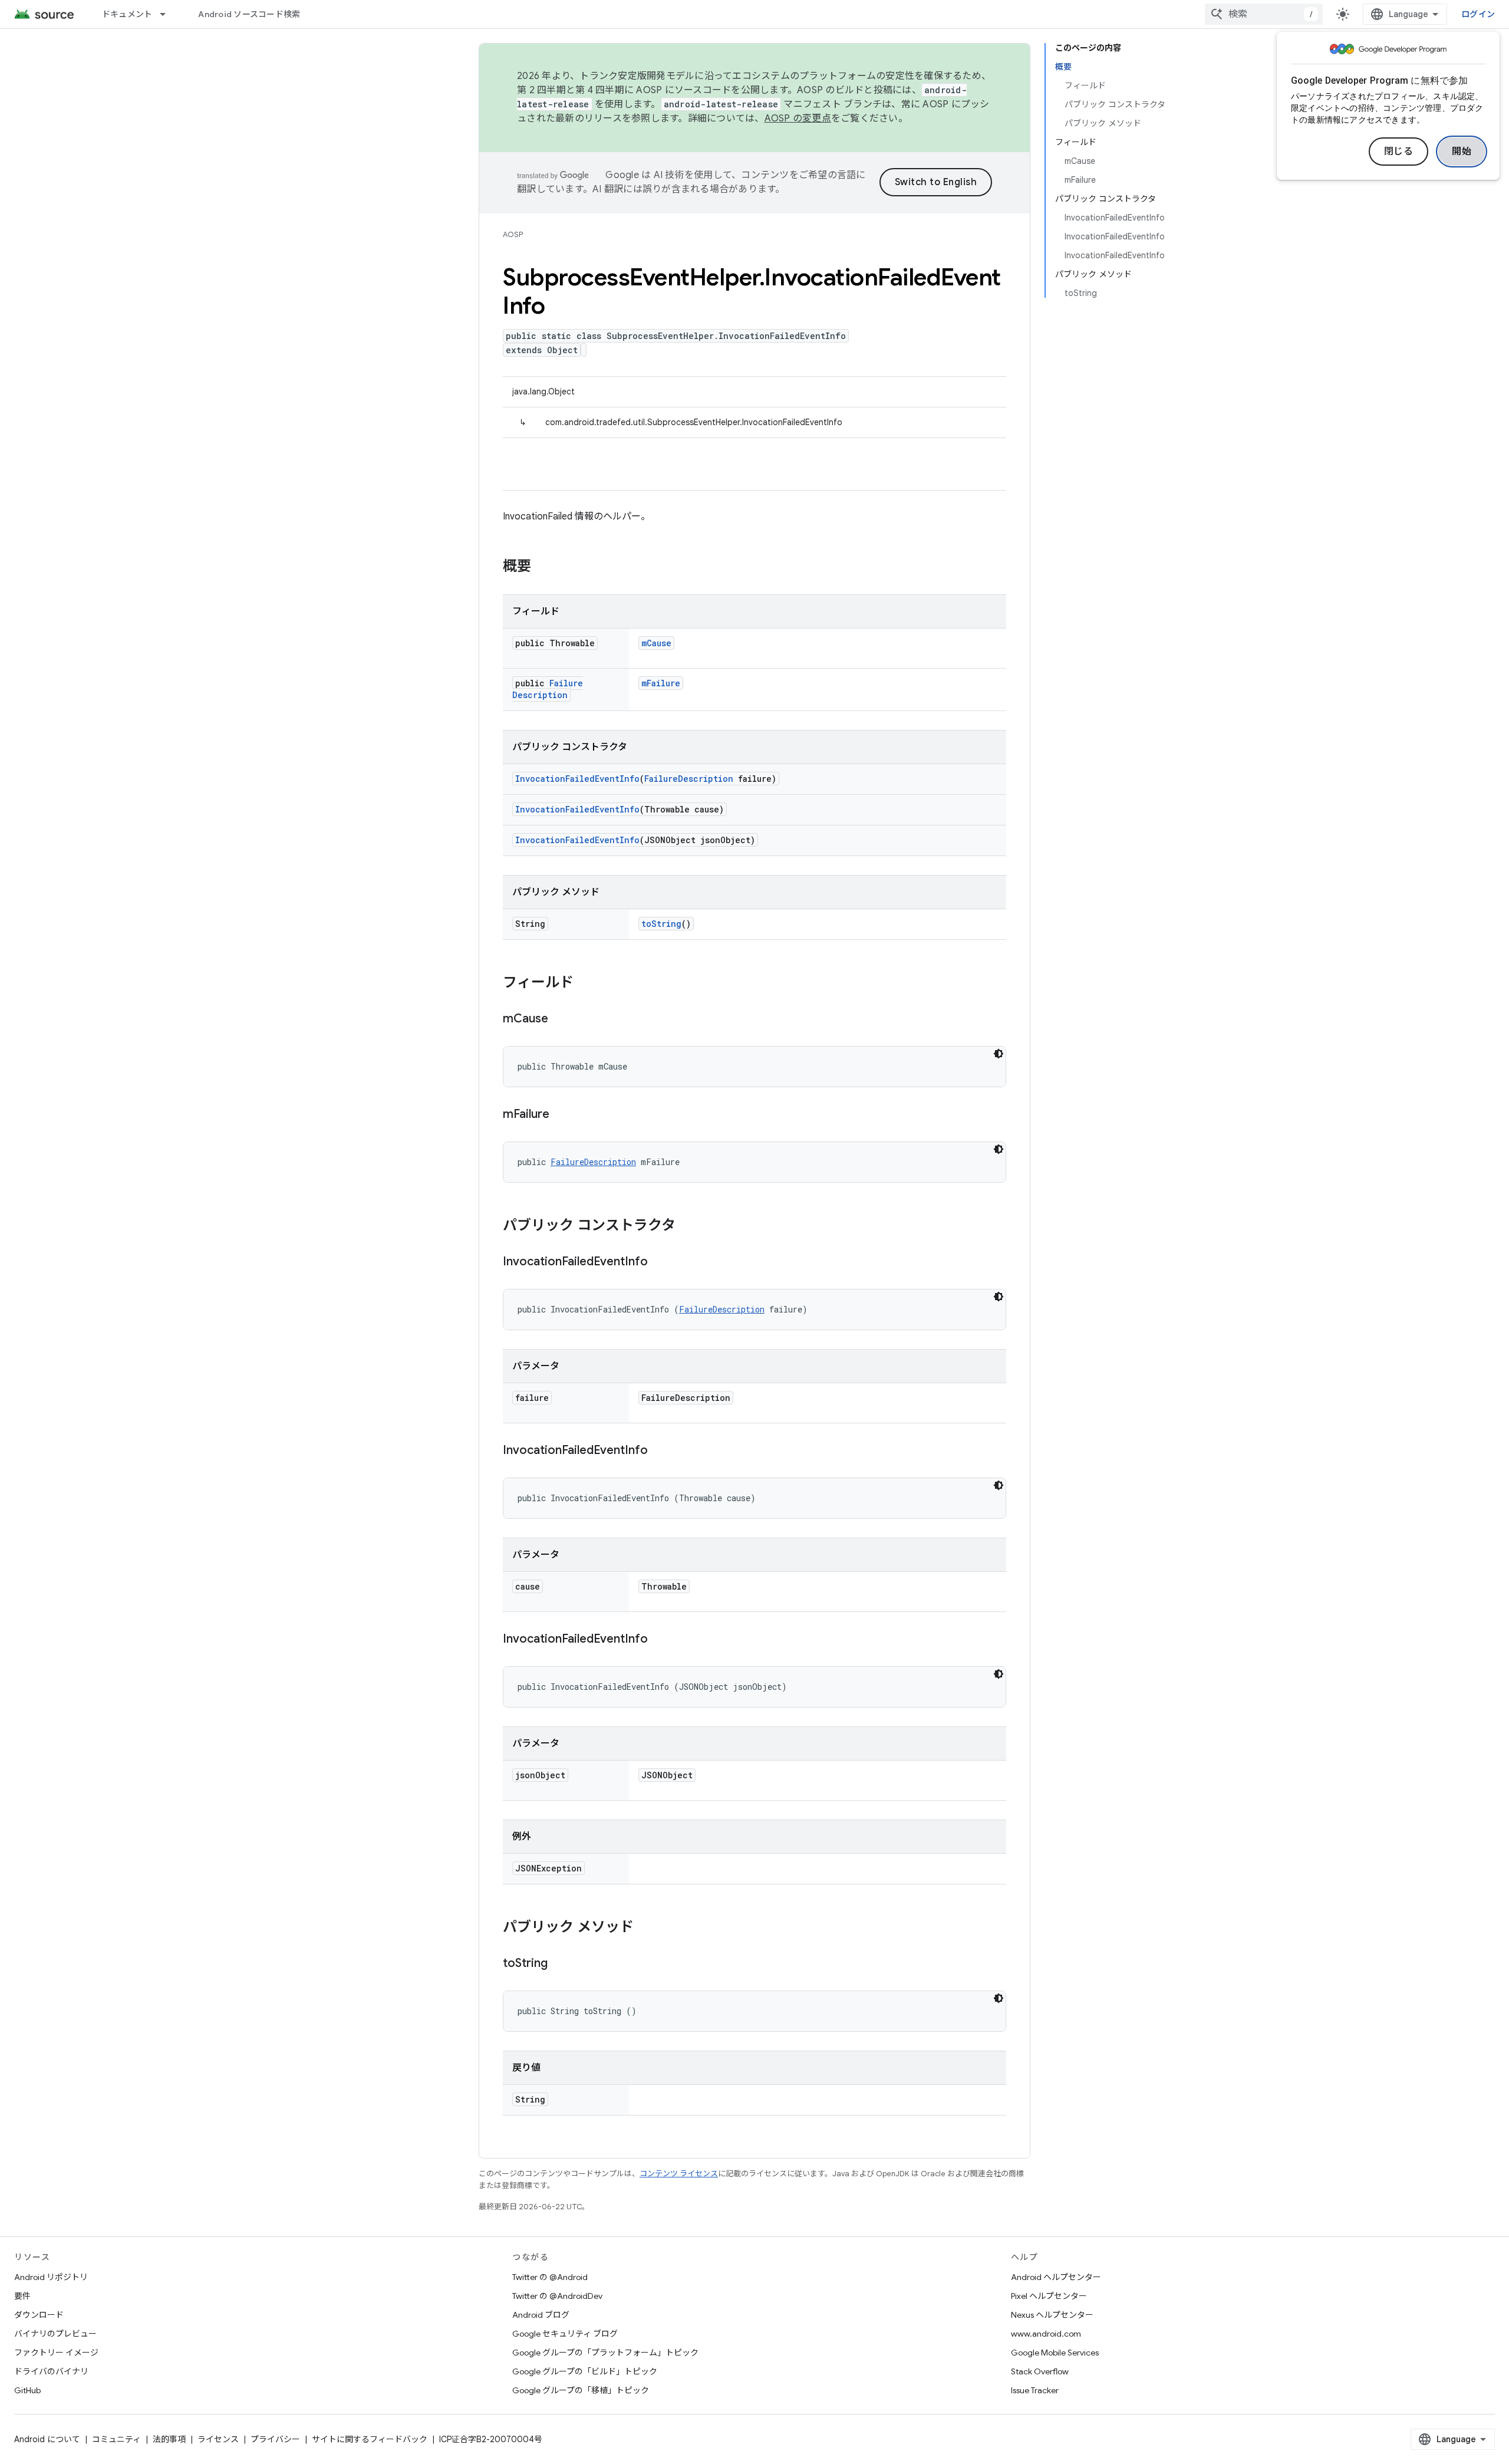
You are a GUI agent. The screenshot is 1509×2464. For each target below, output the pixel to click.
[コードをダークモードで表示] (999, 1054)
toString (661, 924)
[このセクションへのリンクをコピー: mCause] (560, 1019)
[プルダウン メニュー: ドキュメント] (168, 14)
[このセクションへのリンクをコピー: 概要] (543, 567)
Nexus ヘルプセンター (1052, 2315)
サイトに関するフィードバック (370, 2439)
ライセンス (218, 2439)
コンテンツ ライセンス (679, 2174)
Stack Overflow (1040, 2371)
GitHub (27, 2390)
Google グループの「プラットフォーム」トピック (605, 2353)
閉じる (1399, 152)
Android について (47, 2439)
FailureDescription (548, 689)
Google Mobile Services (1055, 2353)
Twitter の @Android (550, 2277)
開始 (1462, 152)
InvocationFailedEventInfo (577, 779)
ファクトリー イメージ (56, 2353)
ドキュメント (127, 14)
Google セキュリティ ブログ (565, 2334)
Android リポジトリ (51, 2277)
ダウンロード (39, 2315)
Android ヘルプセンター (1056, 2277)
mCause (656, 643)
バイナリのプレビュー (55, 2334)
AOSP (513, 234)
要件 (22, 2296)
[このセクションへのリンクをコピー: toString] (559, 1964)
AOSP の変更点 (798, 119)
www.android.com (1046, 2334)
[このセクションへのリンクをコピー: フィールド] (585, 983)
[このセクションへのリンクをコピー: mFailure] (561, 1115)
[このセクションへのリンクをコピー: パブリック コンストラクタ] (687, 1226)
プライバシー (275, 2439)
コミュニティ (116, 2439)
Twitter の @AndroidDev (557, 2296)
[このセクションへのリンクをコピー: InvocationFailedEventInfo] (660, 1262)
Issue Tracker (1035, 2390)
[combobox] (1264, 14)
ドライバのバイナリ (51, 2371)
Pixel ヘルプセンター (1049, 2296)
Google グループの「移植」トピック (581, 2390)
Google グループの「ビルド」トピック (585, 2371)
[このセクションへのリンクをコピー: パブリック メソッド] (645, 1928)
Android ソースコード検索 (249, 14)
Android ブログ (541, 2315)
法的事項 (169, 2439)
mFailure (661, 683)
